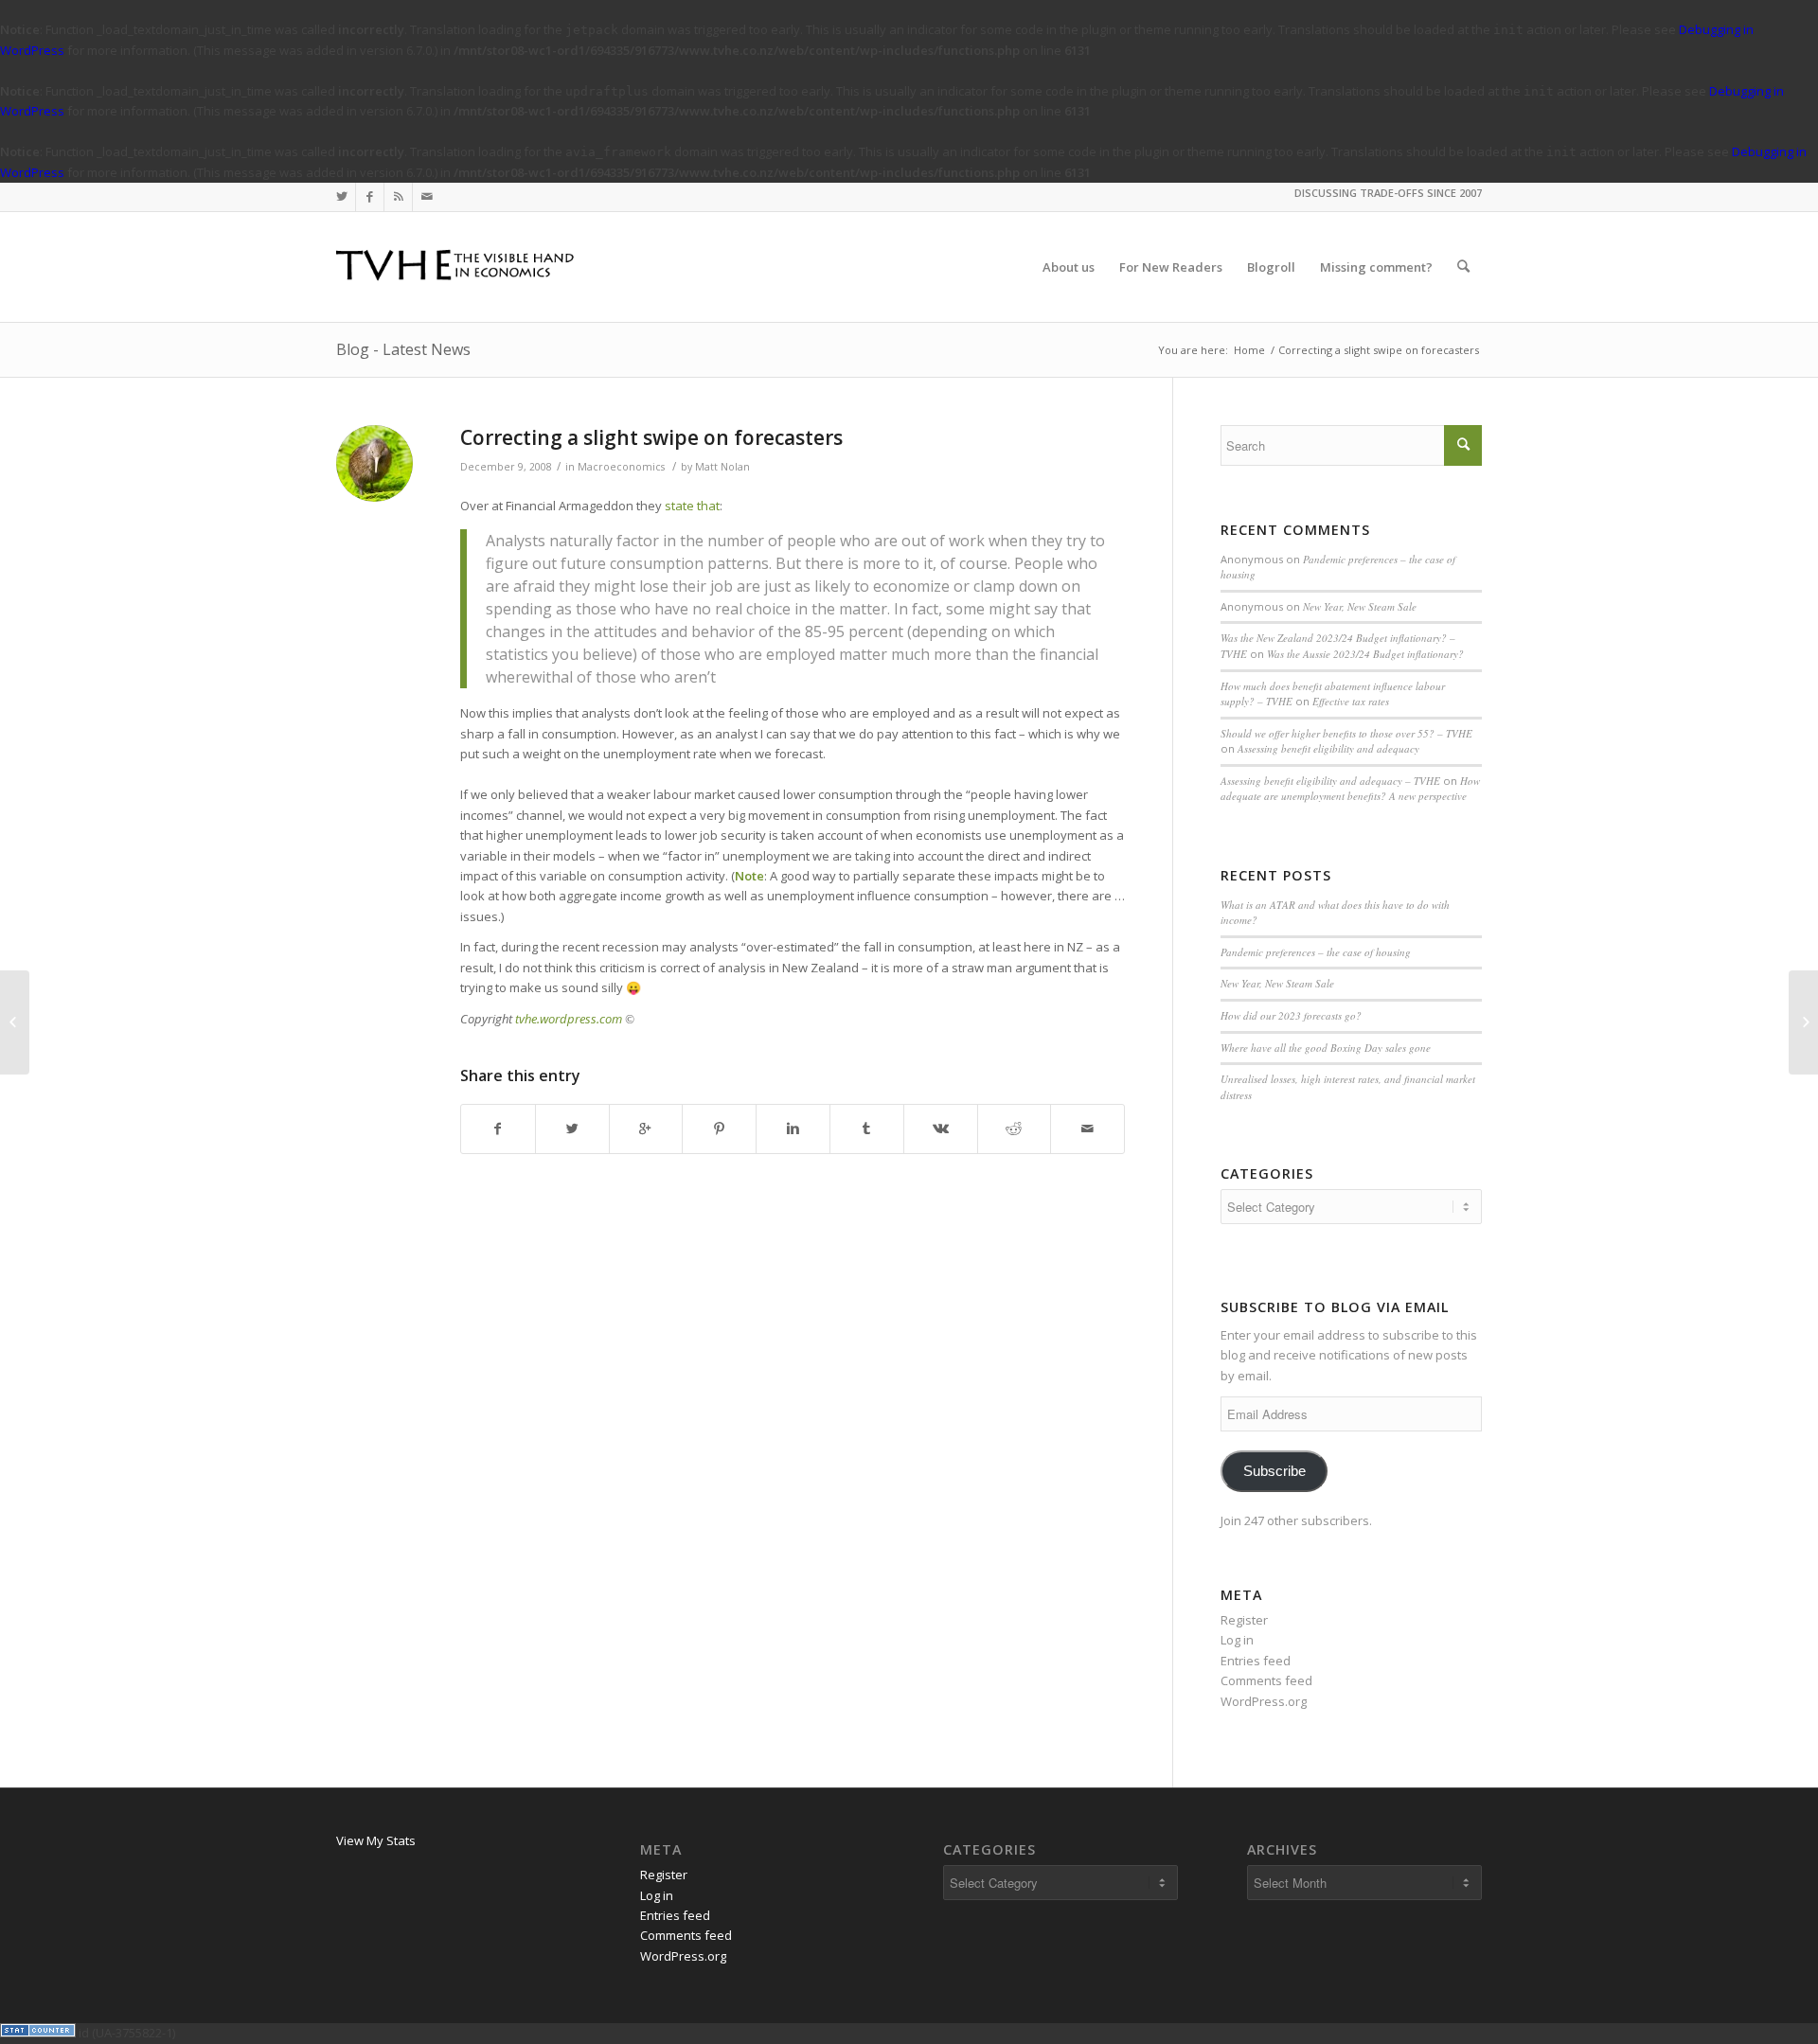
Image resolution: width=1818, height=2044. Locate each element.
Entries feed (1256, 1661)
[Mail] (427, 197)
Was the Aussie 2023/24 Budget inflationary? (1365, 654)
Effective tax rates (1351, 701)
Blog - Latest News (403, 349)
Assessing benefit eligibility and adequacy (1328, 748)
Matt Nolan (722, 467)
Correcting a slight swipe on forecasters (651, 437)
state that (692, 506)
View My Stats (376, 1840)
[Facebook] (370, 197)
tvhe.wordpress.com (569, 1019)
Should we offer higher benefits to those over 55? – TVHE (1346, 733)
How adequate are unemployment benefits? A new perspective (1350, 789)
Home (1249, 350)
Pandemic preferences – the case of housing (1316, 952)
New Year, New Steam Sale (1360, 606)
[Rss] (398, 197)
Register (1244, 1620)
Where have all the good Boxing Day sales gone (1326, 1048)
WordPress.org (1264, 1701)
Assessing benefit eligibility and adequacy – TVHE (1330, 781)
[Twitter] (341, 197)
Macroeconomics (621, 467)
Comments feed (1266, 1680)
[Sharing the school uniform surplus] (15, 1022)
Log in (1237, 1640)
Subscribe (1274, 1471)
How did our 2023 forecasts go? (1291, 1015)
